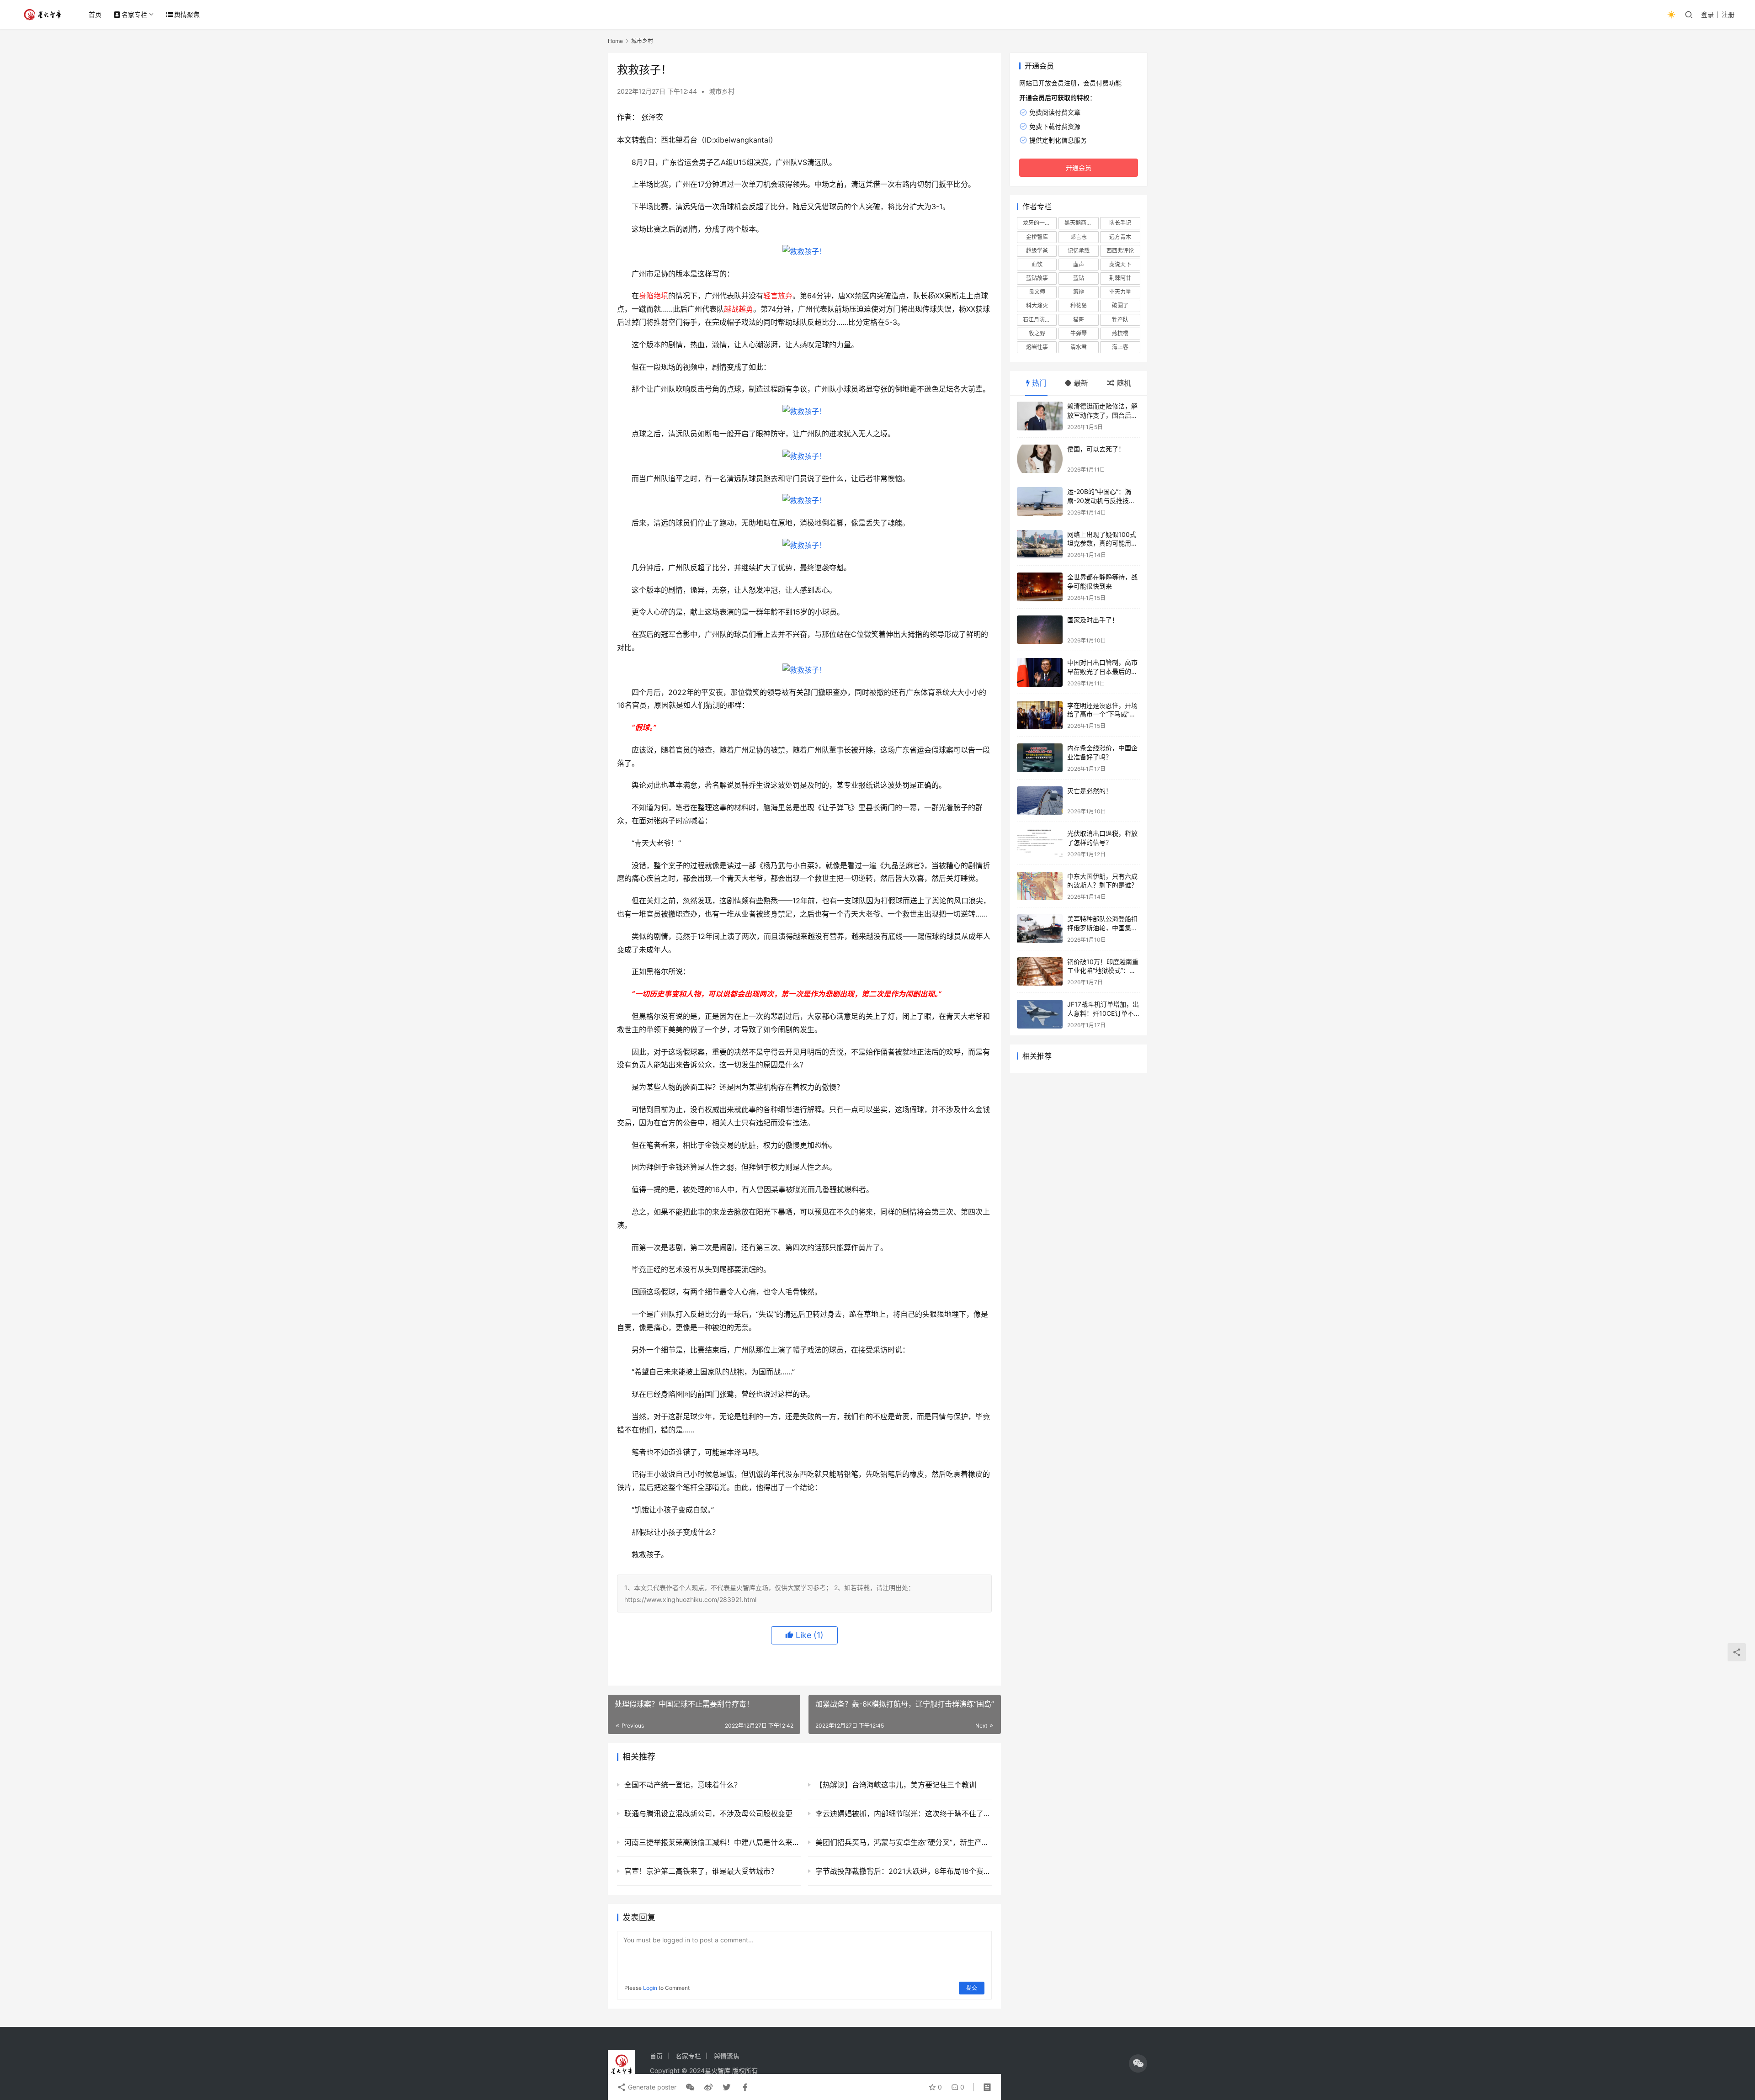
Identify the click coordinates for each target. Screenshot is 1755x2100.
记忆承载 (1079, 251)
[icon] (1138, 2063)
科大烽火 (1037, 305)
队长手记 (1120, 223)
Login (650, 1988)
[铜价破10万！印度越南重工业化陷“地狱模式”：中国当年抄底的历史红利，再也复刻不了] (1040, 972)
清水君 (1079, 347)
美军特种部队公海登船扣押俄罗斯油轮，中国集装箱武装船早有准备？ (1102, 928)
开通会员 (1079, 167)
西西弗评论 (1120, 251)
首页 (95, 14)
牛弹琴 (1079, 333)
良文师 (1037, 292)
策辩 (1079, 292)
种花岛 (1079, 305)
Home (615, 41)
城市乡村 (722, 91)
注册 (1728, 14)
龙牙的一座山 (1039, 223)
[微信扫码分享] (690, 2087)
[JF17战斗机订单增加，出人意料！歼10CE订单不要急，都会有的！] (1040, 1014)
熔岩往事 (1037, 347)
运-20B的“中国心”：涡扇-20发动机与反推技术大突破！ (1101, 500)
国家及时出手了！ (1093, 620)
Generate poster (651, 2087)
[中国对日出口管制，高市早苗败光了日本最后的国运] (1040, 672)
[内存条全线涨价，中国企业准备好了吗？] (1040, 758)
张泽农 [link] (652, 117)
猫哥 (1079, 320)
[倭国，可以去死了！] (1040, 459)
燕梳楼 (1120, 333)
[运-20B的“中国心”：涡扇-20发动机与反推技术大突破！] (1040, 501)
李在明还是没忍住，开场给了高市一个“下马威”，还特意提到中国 (1102, 714)
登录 (1707, 14)
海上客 (1120, 347)
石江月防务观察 (1040, 320)
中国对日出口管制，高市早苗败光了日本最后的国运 (1102, 671)
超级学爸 (1037, 251)
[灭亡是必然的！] (1040, 801)
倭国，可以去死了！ (1096, 449)
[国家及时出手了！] (1040, 630)
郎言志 (1079, 237)
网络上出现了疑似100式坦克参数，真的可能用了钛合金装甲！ (1102, 543)
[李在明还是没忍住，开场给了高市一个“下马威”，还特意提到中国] (1040, 715)
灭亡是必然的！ (1090, 791)
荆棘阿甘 (1120, 278)
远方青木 (1120, 237)
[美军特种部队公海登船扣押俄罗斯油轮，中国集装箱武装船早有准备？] (1040, 929)
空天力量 (1120, 292)
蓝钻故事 (1037, 278)
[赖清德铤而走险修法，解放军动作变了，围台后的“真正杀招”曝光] (1040, 416)
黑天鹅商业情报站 (1081, 223)
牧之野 (1037, 333)
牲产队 (1120, 320)
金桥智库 (1037, 237)
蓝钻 (1079, 278)
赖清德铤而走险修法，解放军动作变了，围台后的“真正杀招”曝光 (1102, 415)
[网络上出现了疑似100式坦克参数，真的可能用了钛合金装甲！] (1040, 544)
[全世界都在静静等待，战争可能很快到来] (1040, 587)
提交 (972, 1988)
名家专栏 (134, 14)
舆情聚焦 (187, 14)
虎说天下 (1120, 264)
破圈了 (1120, 305)
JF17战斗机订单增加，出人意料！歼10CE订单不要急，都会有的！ (1104, 1013)
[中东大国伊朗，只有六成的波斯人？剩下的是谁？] (1040, 886)
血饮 (1037, 264)
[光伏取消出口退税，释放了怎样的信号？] (1040, 843)
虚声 (1079, 264)
